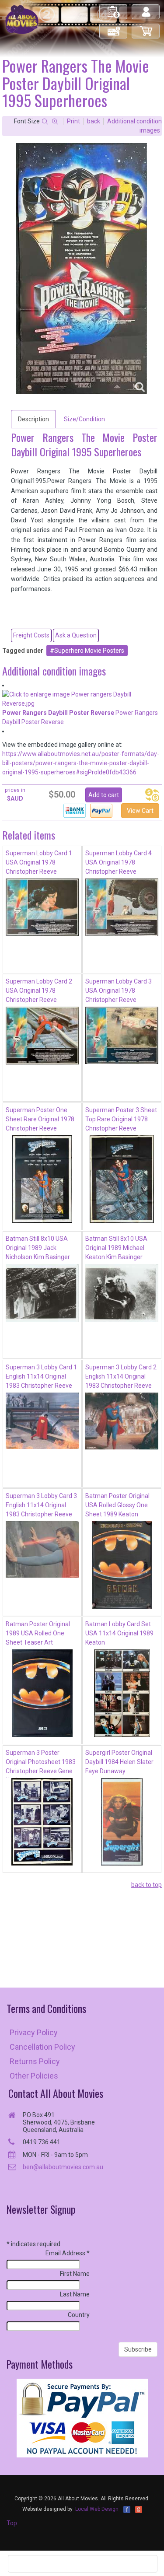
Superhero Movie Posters (89, 651)
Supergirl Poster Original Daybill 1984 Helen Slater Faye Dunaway (119, 1762)
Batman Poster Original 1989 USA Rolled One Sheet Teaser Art (38, 1633)
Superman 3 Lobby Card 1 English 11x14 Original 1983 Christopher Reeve (41, 1376)
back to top (147, 1885)
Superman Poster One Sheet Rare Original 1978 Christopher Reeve (40, 1119)
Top (12, 2523)
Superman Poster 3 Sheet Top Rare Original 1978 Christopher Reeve (121, 1119)
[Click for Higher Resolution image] (81, 269)
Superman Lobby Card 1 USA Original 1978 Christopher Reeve (39, 862)
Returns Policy (35, 2061)
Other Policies (34, 2076)
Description (33, 419)
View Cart (140, 811)
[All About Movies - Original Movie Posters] (22, 19)
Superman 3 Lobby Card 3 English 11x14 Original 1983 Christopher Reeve (41, 1505)
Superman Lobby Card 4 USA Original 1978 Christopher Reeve (119, 862)
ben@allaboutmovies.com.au (63, 2167)
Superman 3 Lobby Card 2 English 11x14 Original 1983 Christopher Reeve (121, 1376)
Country (79, 2315)
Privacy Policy (34, 2032)
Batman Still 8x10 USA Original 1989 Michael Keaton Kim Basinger (116, 1248)
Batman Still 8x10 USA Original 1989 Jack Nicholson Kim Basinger (38, 1248)
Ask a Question (76, 635)
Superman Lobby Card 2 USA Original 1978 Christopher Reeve (39, 990)
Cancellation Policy (42, 2047)
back (94, 121)
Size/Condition (84, 419)
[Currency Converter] (152, 795)
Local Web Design (97, 2509)
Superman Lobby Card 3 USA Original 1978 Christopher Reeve (119, 990)
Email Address (68, 2253)
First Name (75, 2274)
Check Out (114, 27)
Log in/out (146, 8)
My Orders (114, 8)
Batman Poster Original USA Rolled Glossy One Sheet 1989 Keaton (117, 1505)
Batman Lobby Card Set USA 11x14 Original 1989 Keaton (119, 1633)
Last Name (75, 2294)
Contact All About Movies (56, 2093)
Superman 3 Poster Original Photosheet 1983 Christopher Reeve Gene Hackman (41, 1764)
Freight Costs (31, 635)
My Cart (146, 27)
